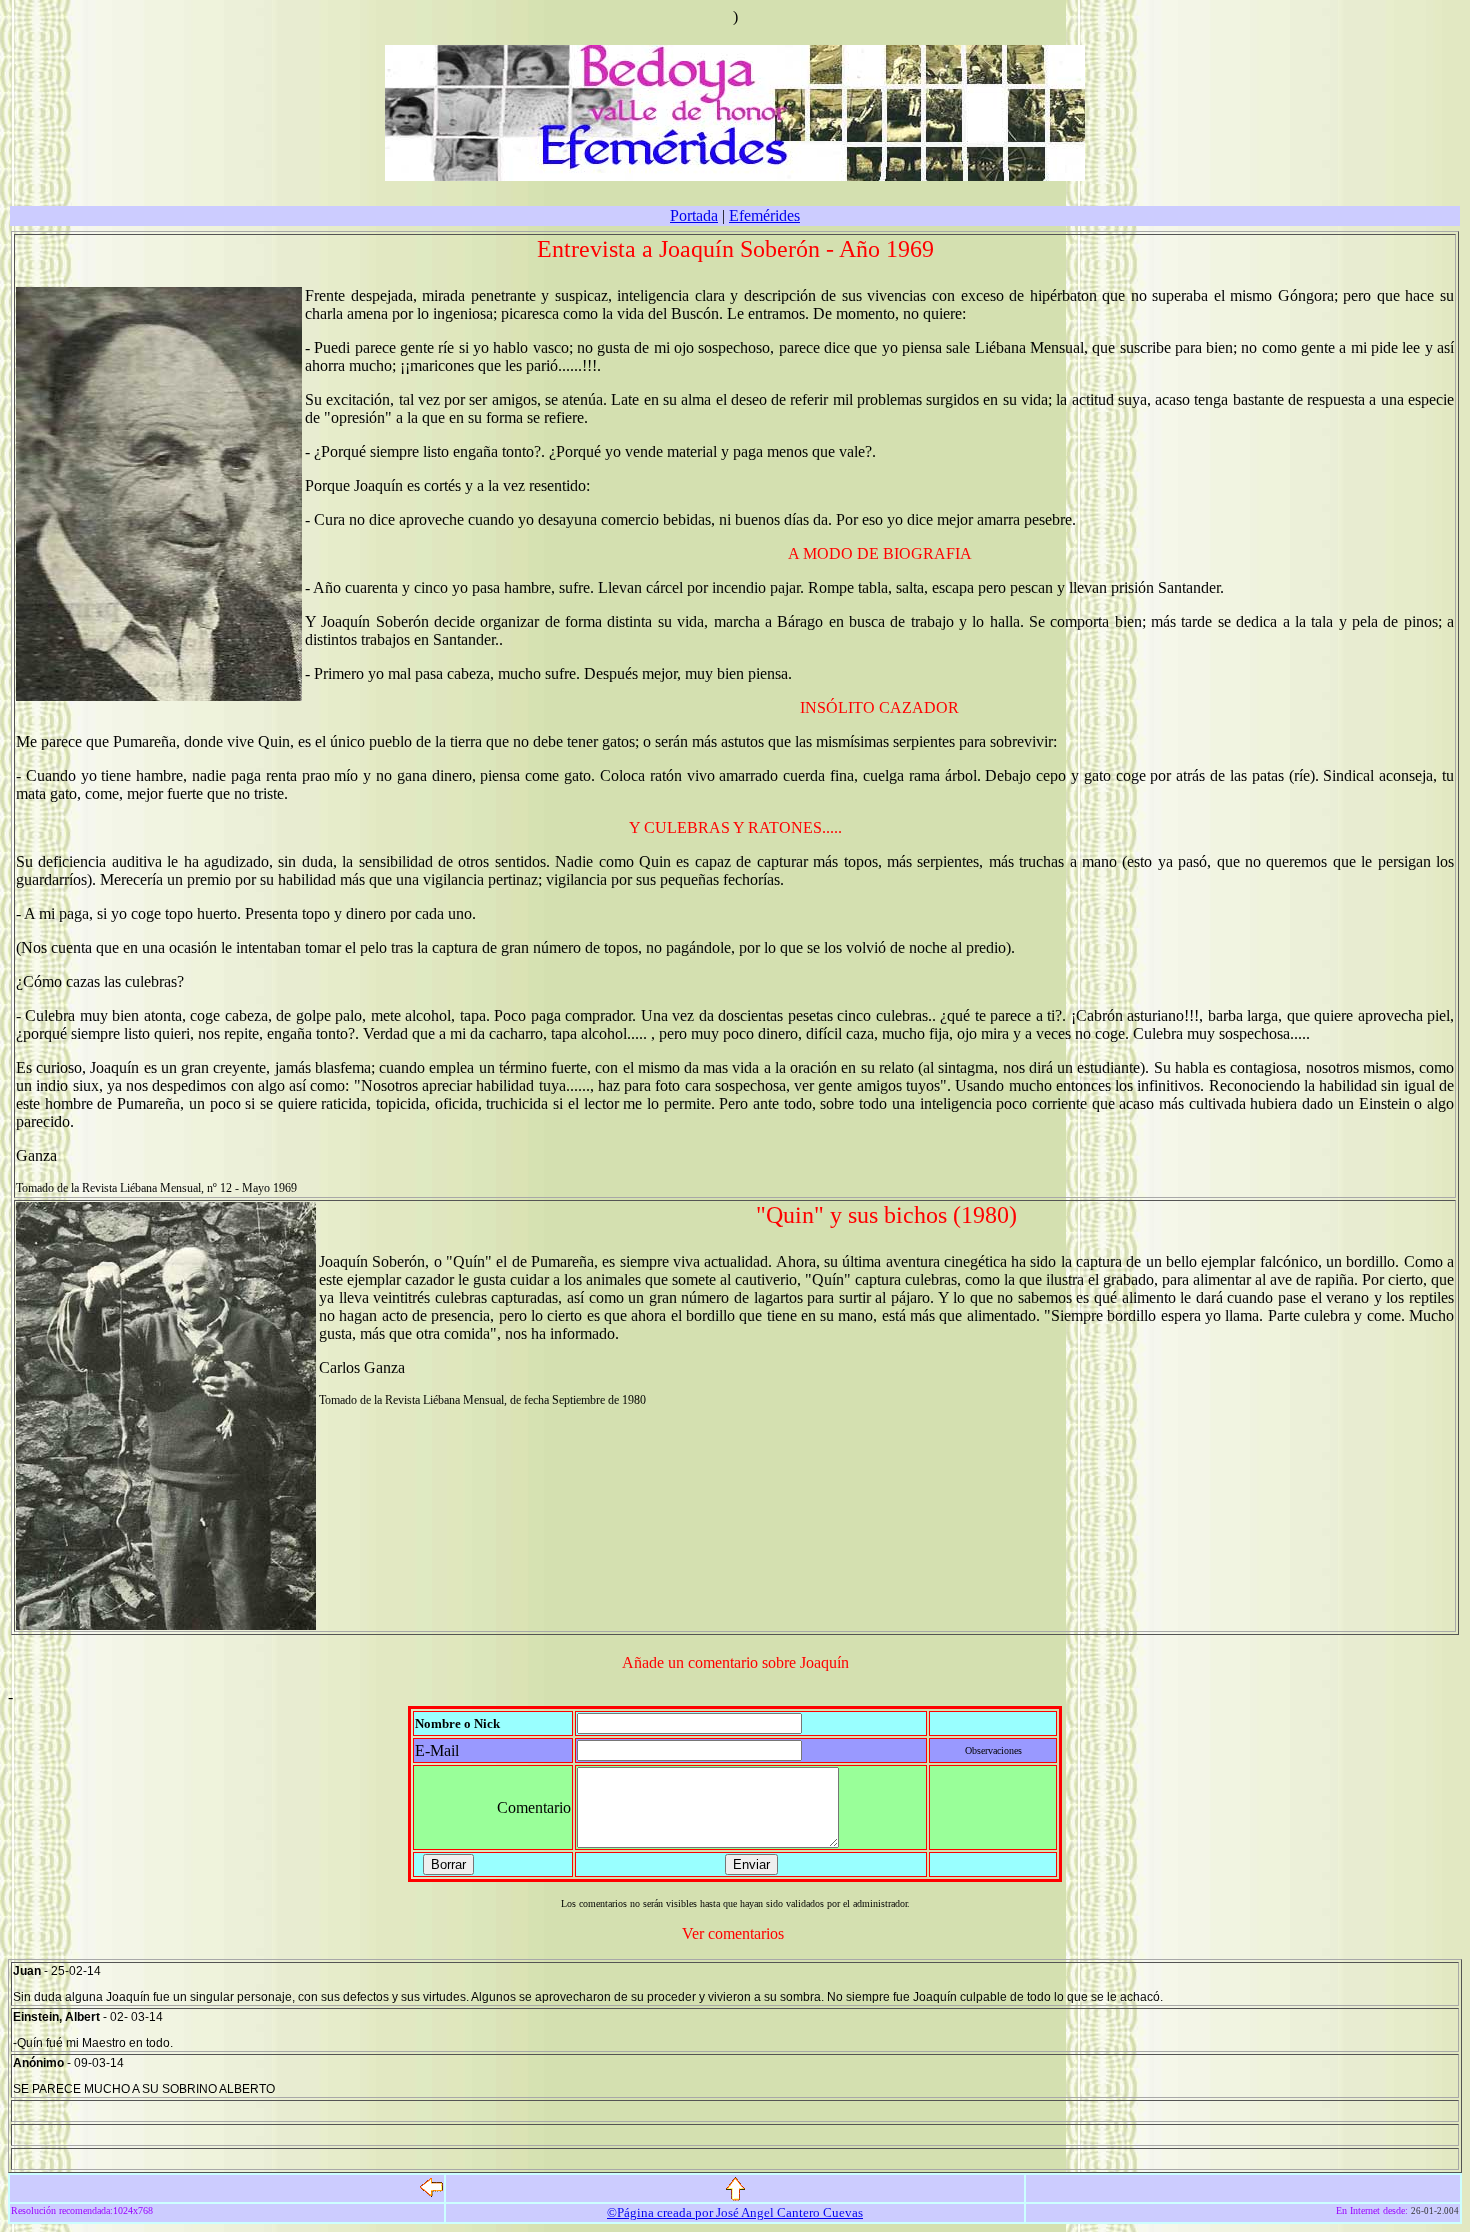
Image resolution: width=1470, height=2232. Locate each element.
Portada (694, 215)
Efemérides (764, 215)
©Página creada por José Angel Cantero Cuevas (735, 2212)
